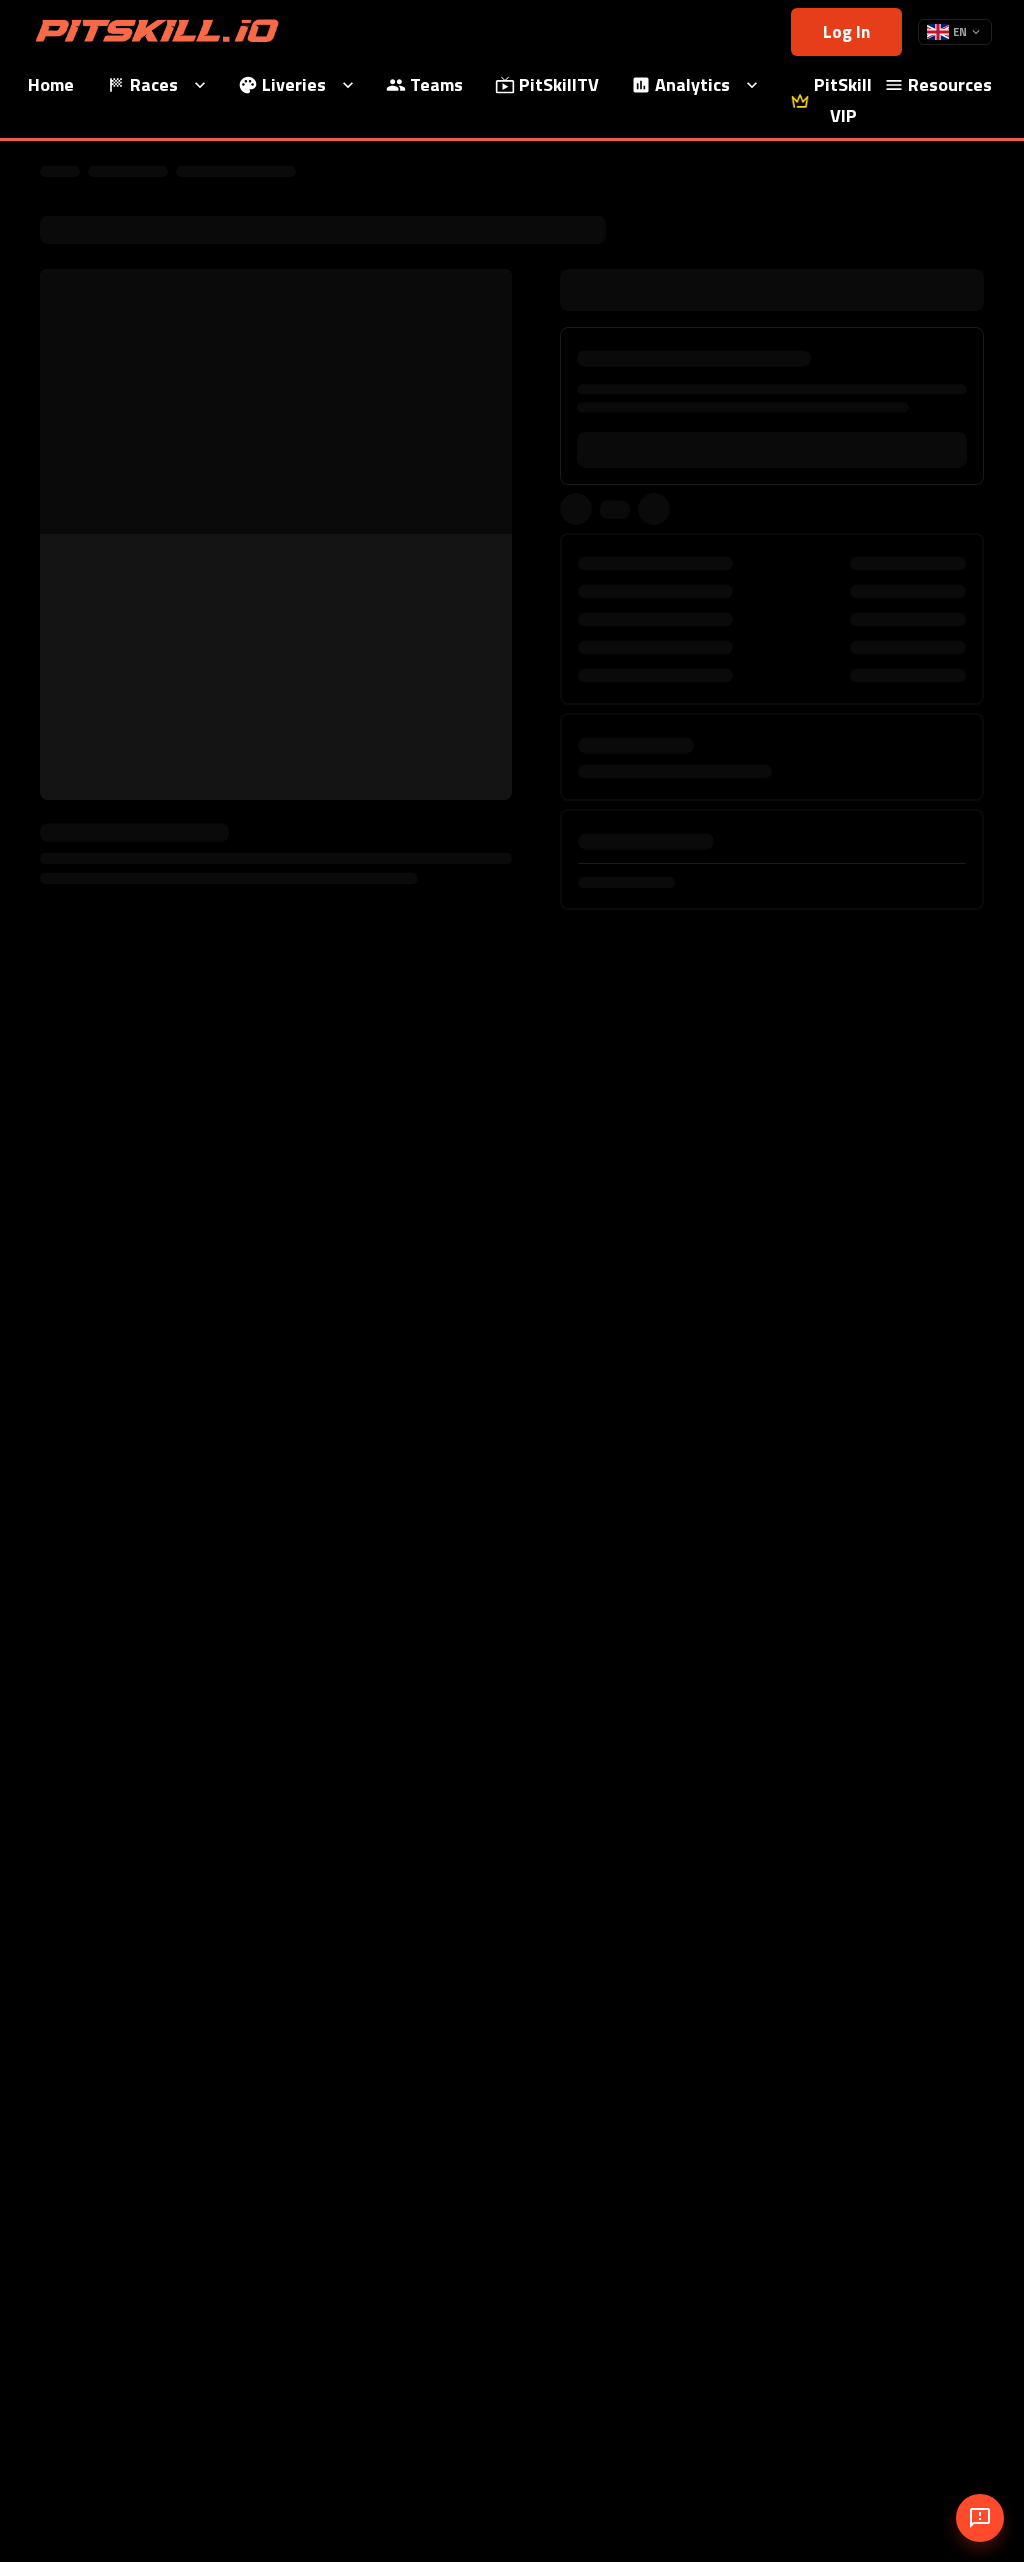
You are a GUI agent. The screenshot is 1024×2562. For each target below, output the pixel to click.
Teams (436, 84)
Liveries (294, 84)
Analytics (692, 84)
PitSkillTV (559, 84)
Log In (846, 31)
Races (154, 84)
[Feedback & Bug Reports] (980, 2518)
